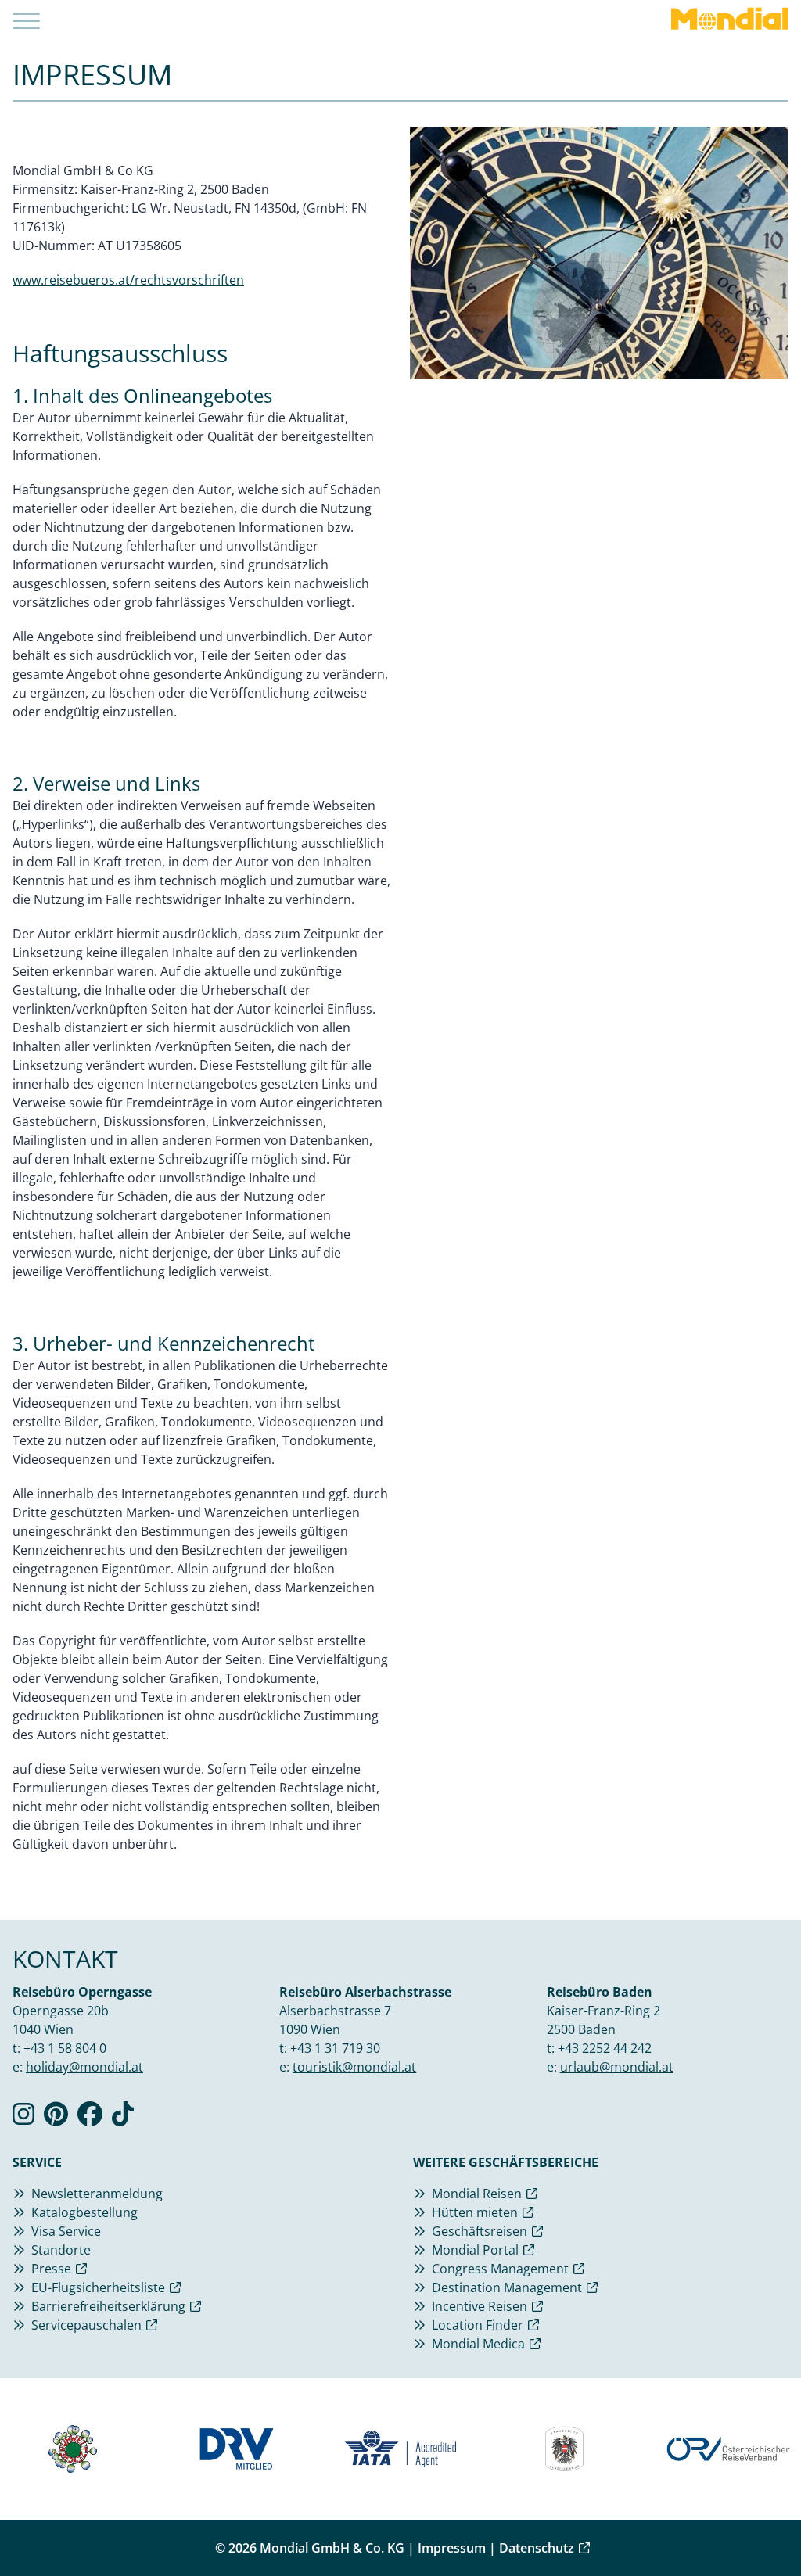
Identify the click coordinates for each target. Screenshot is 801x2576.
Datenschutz (537, 2548)
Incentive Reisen (480, 2306)
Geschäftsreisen (480, 2231)
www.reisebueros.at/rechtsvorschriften (128, 280)
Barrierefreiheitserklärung (108, 2306)
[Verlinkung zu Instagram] (23, 2119)
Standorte (61, 2250)
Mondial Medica (478, 2344)
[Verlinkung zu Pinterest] (56, 2119)
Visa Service (66, 2231)
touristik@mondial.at (354, 2067)
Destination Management (507, 2287)
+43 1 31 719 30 (335, 2048)
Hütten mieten (475, 2212)
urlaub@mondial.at (617, 2067)
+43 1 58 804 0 (65, 2048)
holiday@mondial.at (84, 2067)
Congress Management (500, 2269)
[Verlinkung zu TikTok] (123, 2119)
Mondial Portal (475, 2250)
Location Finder (478, 2325)
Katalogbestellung (84, 2212)
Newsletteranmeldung (97, 2194)
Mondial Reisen (477, 2194)
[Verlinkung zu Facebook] (90, 2119)
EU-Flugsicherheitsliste (98, 2287)
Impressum (452, 2548)
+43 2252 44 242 (605, 2048)
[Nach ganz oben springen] (751, 2526)
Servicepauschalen (86, 2325)
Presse (51, 2269)
